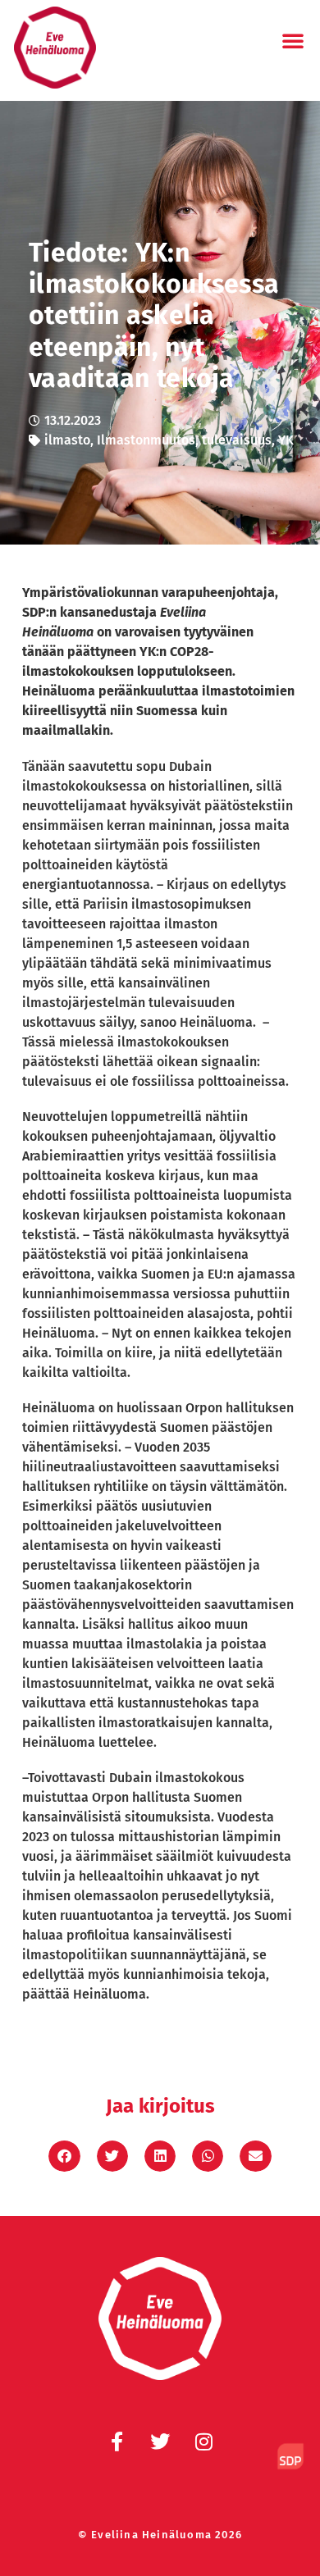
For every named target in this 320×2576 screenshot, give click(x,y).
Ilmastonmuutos (146, 440)
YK (286, 440)
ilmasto (67, 440)
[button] (293, 40)
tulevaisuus (237, 440)
